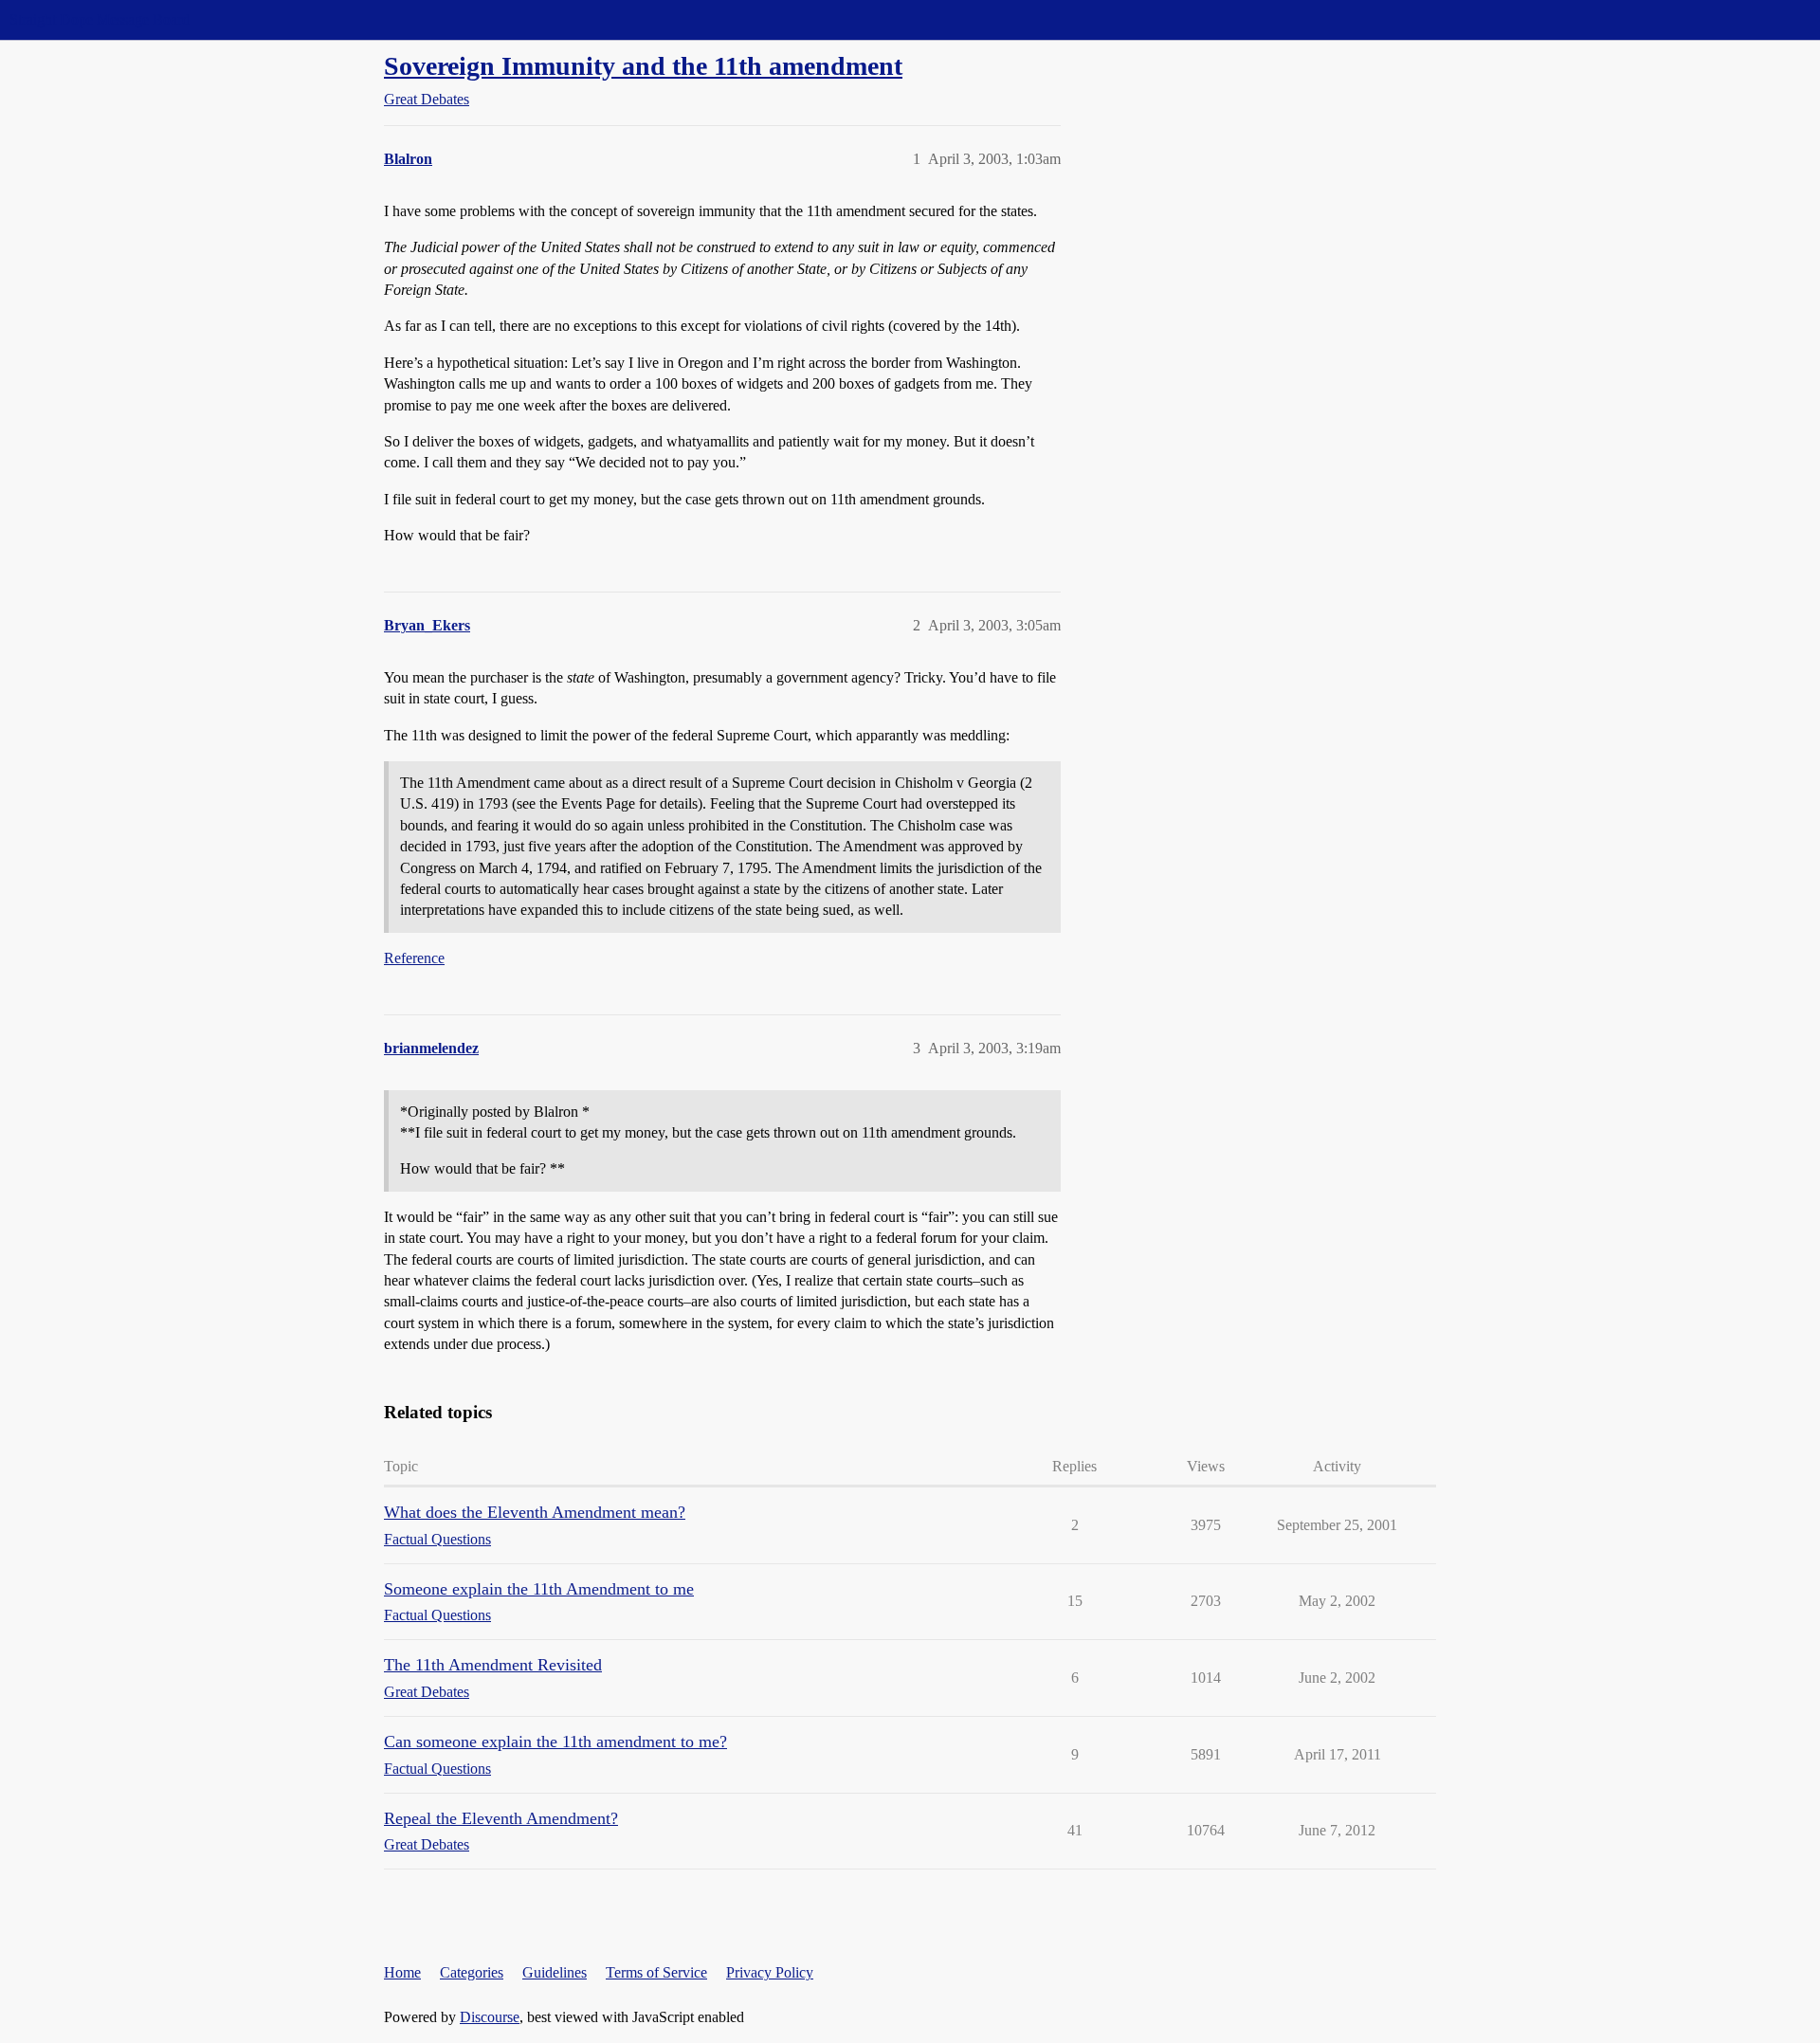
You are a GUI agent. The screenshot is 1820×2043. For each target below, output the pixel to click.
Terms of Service (656, 1972)
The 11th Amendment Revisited (493, 1665)
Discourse (490, 2017)
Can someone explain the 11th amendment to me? (555, 1742)
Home (402, 1972)
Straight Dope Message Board (100, 19)
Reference (414, 958)
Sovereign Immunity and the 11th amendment (643, 66)
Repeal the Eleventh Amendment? (501, 1818)
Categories (472, 1972)
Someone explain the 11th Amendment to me (539, 1589)
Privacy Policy (770, 1972)
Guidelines (555, 1972)
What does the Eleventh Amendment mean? (535, 1512)
